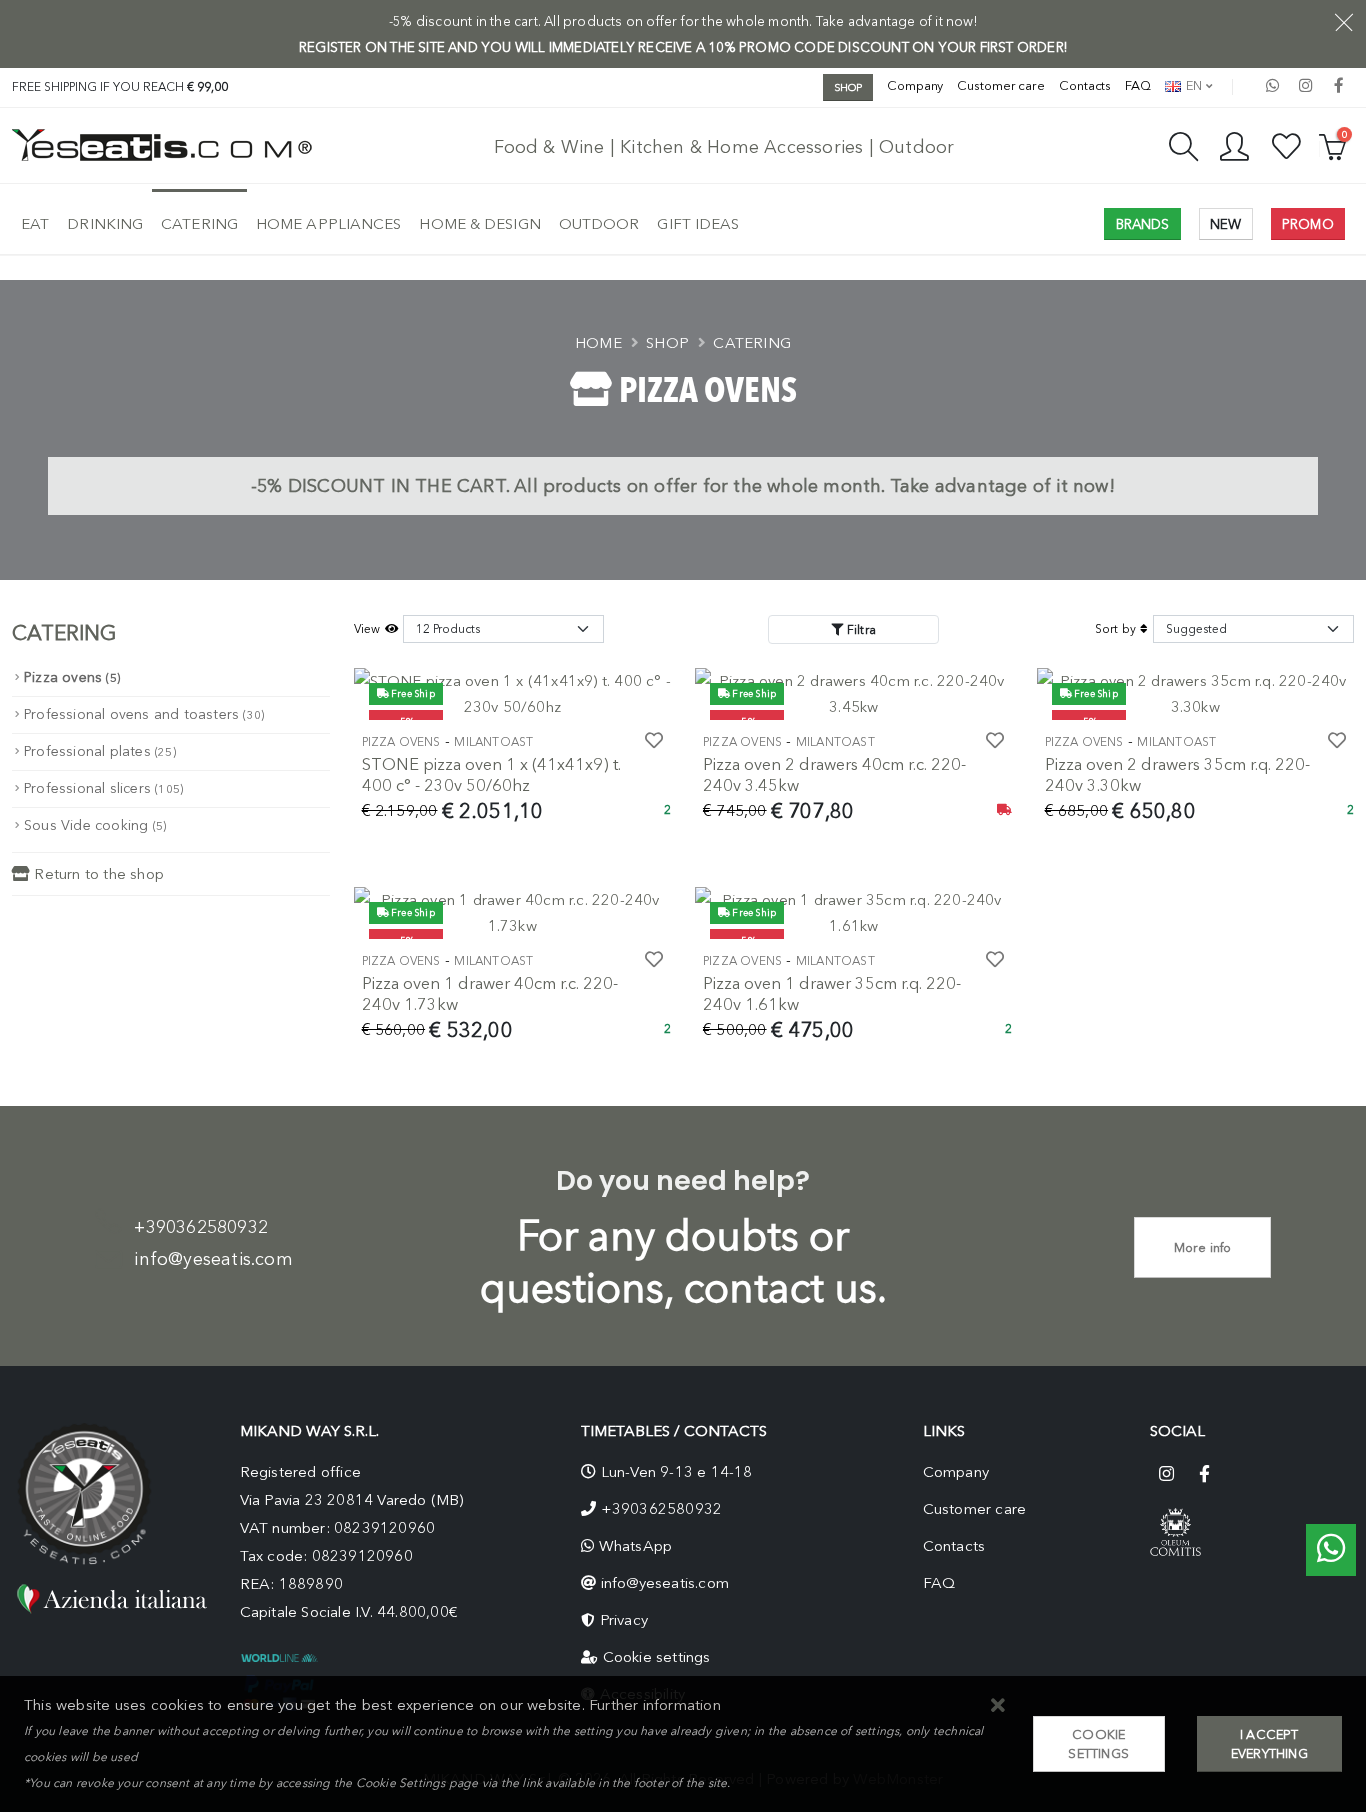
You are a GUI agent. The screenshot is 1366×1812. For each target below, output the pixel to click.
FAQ (1138, 85)
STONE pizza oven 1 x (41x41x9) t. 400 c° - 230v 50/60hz (491, 774)
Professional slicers (103, 788)
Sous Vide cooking (95, 825)
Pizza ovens (72, 677)
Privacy (624, 1620)
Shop (667, 343)
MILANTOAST (493, 742)
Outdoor (599, 224)
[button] (998, 1706)
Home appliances (329, 224)
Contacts (1085, 85)
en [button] (1192, 85)
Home (598, 343)
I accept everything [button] (1269, 1744)
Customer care (1001, 85)
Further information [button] (655, 1705)
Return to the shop (97, 874)
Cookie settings (657, 1657)
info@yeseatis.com (213, 1259)
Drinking (105, 224)
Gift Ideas (698, 224)
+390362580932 (201, 1227)
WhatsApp (636, 1546)
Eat (35, 224)
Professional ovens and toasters (144, 714)
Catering (199, 224)
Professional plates (100, 751)
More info (1203, 1247)
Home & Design (479, 224)
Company (915, 85)
